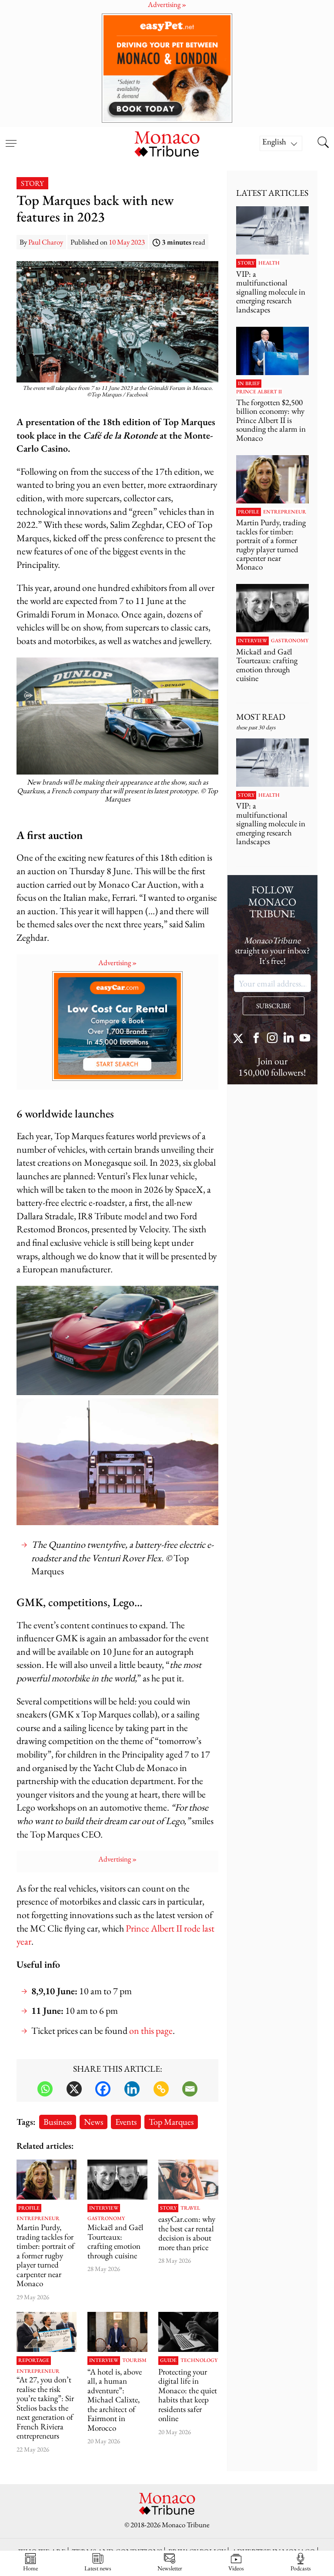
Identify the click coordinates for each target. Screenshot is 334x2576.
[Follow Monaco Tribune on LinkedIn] (289, 1039)
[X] (74, 2089)
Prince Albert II (259, 392)
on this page (151, 2031)
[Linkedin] (132, 2089)
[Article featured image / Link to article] (117, 2180)
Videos (236, 2568)
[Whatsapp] (45, 2089)
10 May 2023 (127, 242)
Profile (29, 2208)
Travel (190, 2208)
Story (32, 183)
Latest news (98, 2568)
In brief (249, 384)
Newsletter (170, 2568)
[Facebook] (103, 2089)
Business (58, 2122)
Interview (104, 2208)
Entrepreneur (38, 2219)
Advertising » (117, 963)
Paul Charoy (46, 242)
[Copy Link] (161, 2089)
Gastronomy (106, 2219)
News (94, 2122)
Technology (199, 2361)
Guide (168, 2361)
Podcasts (301, 2568)
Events (126, 2122)
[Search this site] (323, 143)
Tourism (134, 2361)
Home (30, 2568)
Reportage (34, 2361)
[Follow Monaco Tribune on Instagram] (272, 1039)
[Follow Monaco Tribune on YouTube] (305, 1039)
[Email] (190, 2089)
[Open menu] (11, 138)
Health (269, 263)
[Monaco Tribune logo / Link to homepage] (167, 143)
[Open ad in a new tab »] (167, 68)
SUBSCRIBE (274, 1006)
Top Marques (171, 2122)
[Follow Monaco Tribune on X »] (240, 1039)
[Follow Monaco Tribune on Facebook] (256, 1039)
